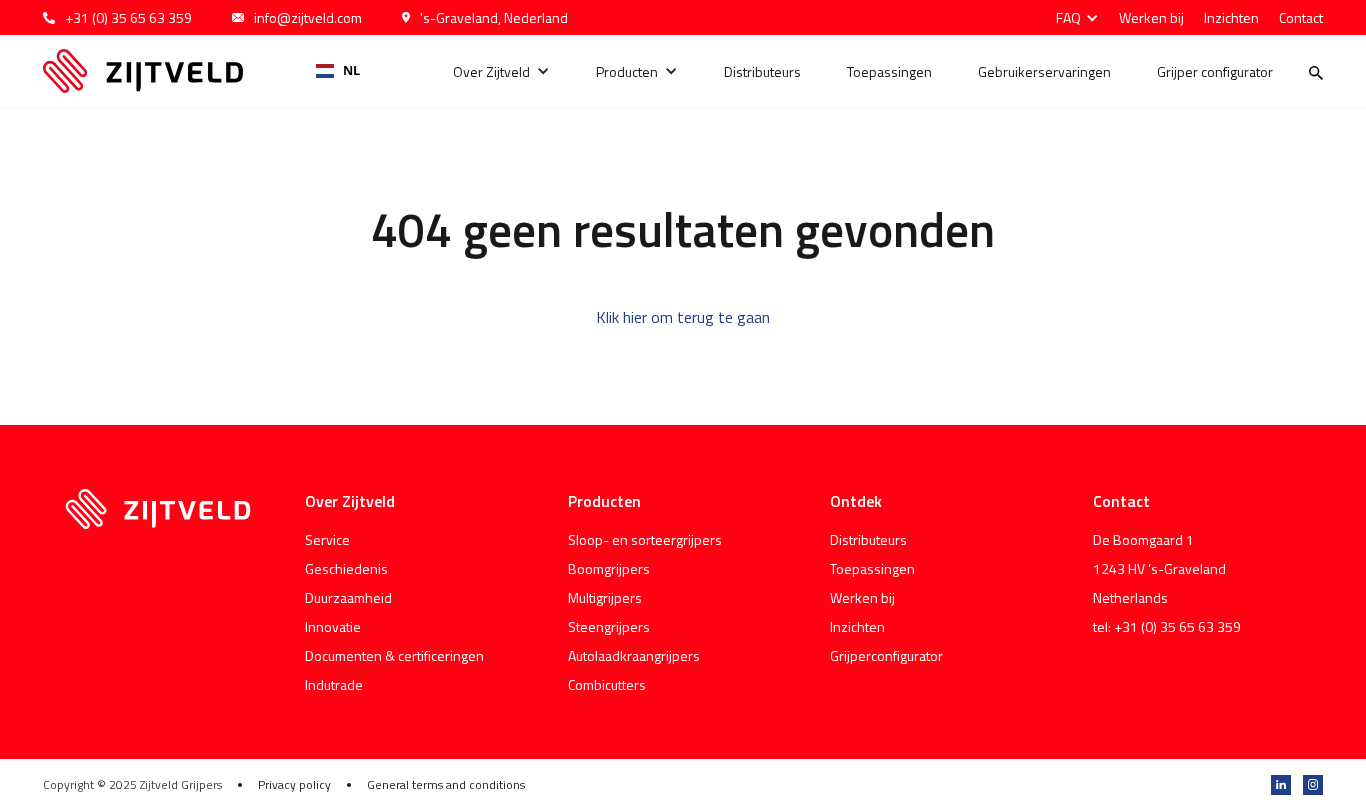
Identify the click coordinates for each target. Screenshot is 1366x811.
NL (351, 70)
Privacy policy (294, 785)
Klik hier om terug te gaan (683, 317)
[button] (1072, 17)
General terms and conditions (446, 785)
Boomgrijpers (609, 568)
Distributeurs (762, 71)
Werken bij (1151, 17)
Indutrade (334, 684)
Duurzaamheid (348, 597)
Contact (1301, 17)
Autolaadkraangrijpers (634, 655)
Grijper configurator (1215, 71)
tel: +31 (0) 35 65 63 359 (1167, 626)
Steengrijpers (609, 626)
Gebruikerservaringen (1044, 71)
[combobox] (338, 71)
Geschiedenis (346, 568)
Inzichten (1231, 17)
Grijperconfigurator (886, 655)
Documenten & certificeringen (394, 655)
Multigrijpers (605, 597)
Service (327, 539)
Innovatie (333, 626)
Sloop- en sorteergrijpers (645, 539)
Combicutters (607, 684)
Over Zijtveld (491, 71)
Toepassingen (889, 71)
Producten (627, 71)
